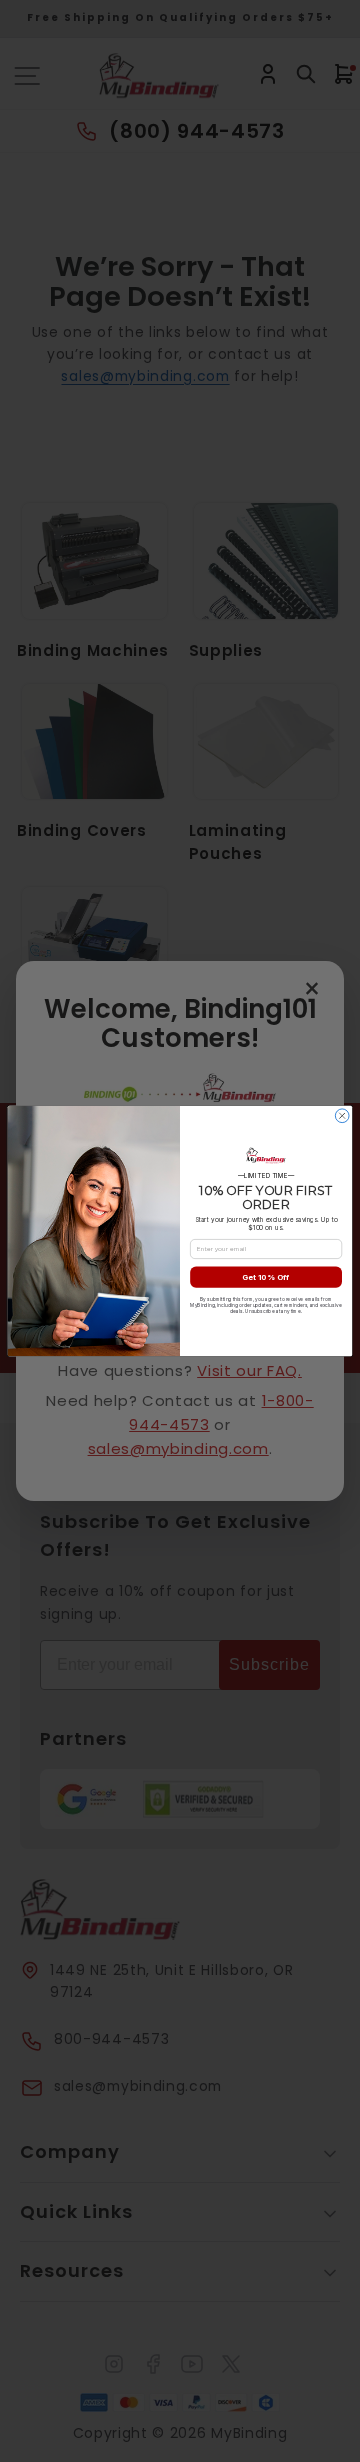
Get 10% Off (265, 1276)
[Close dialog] (342, 1116)
